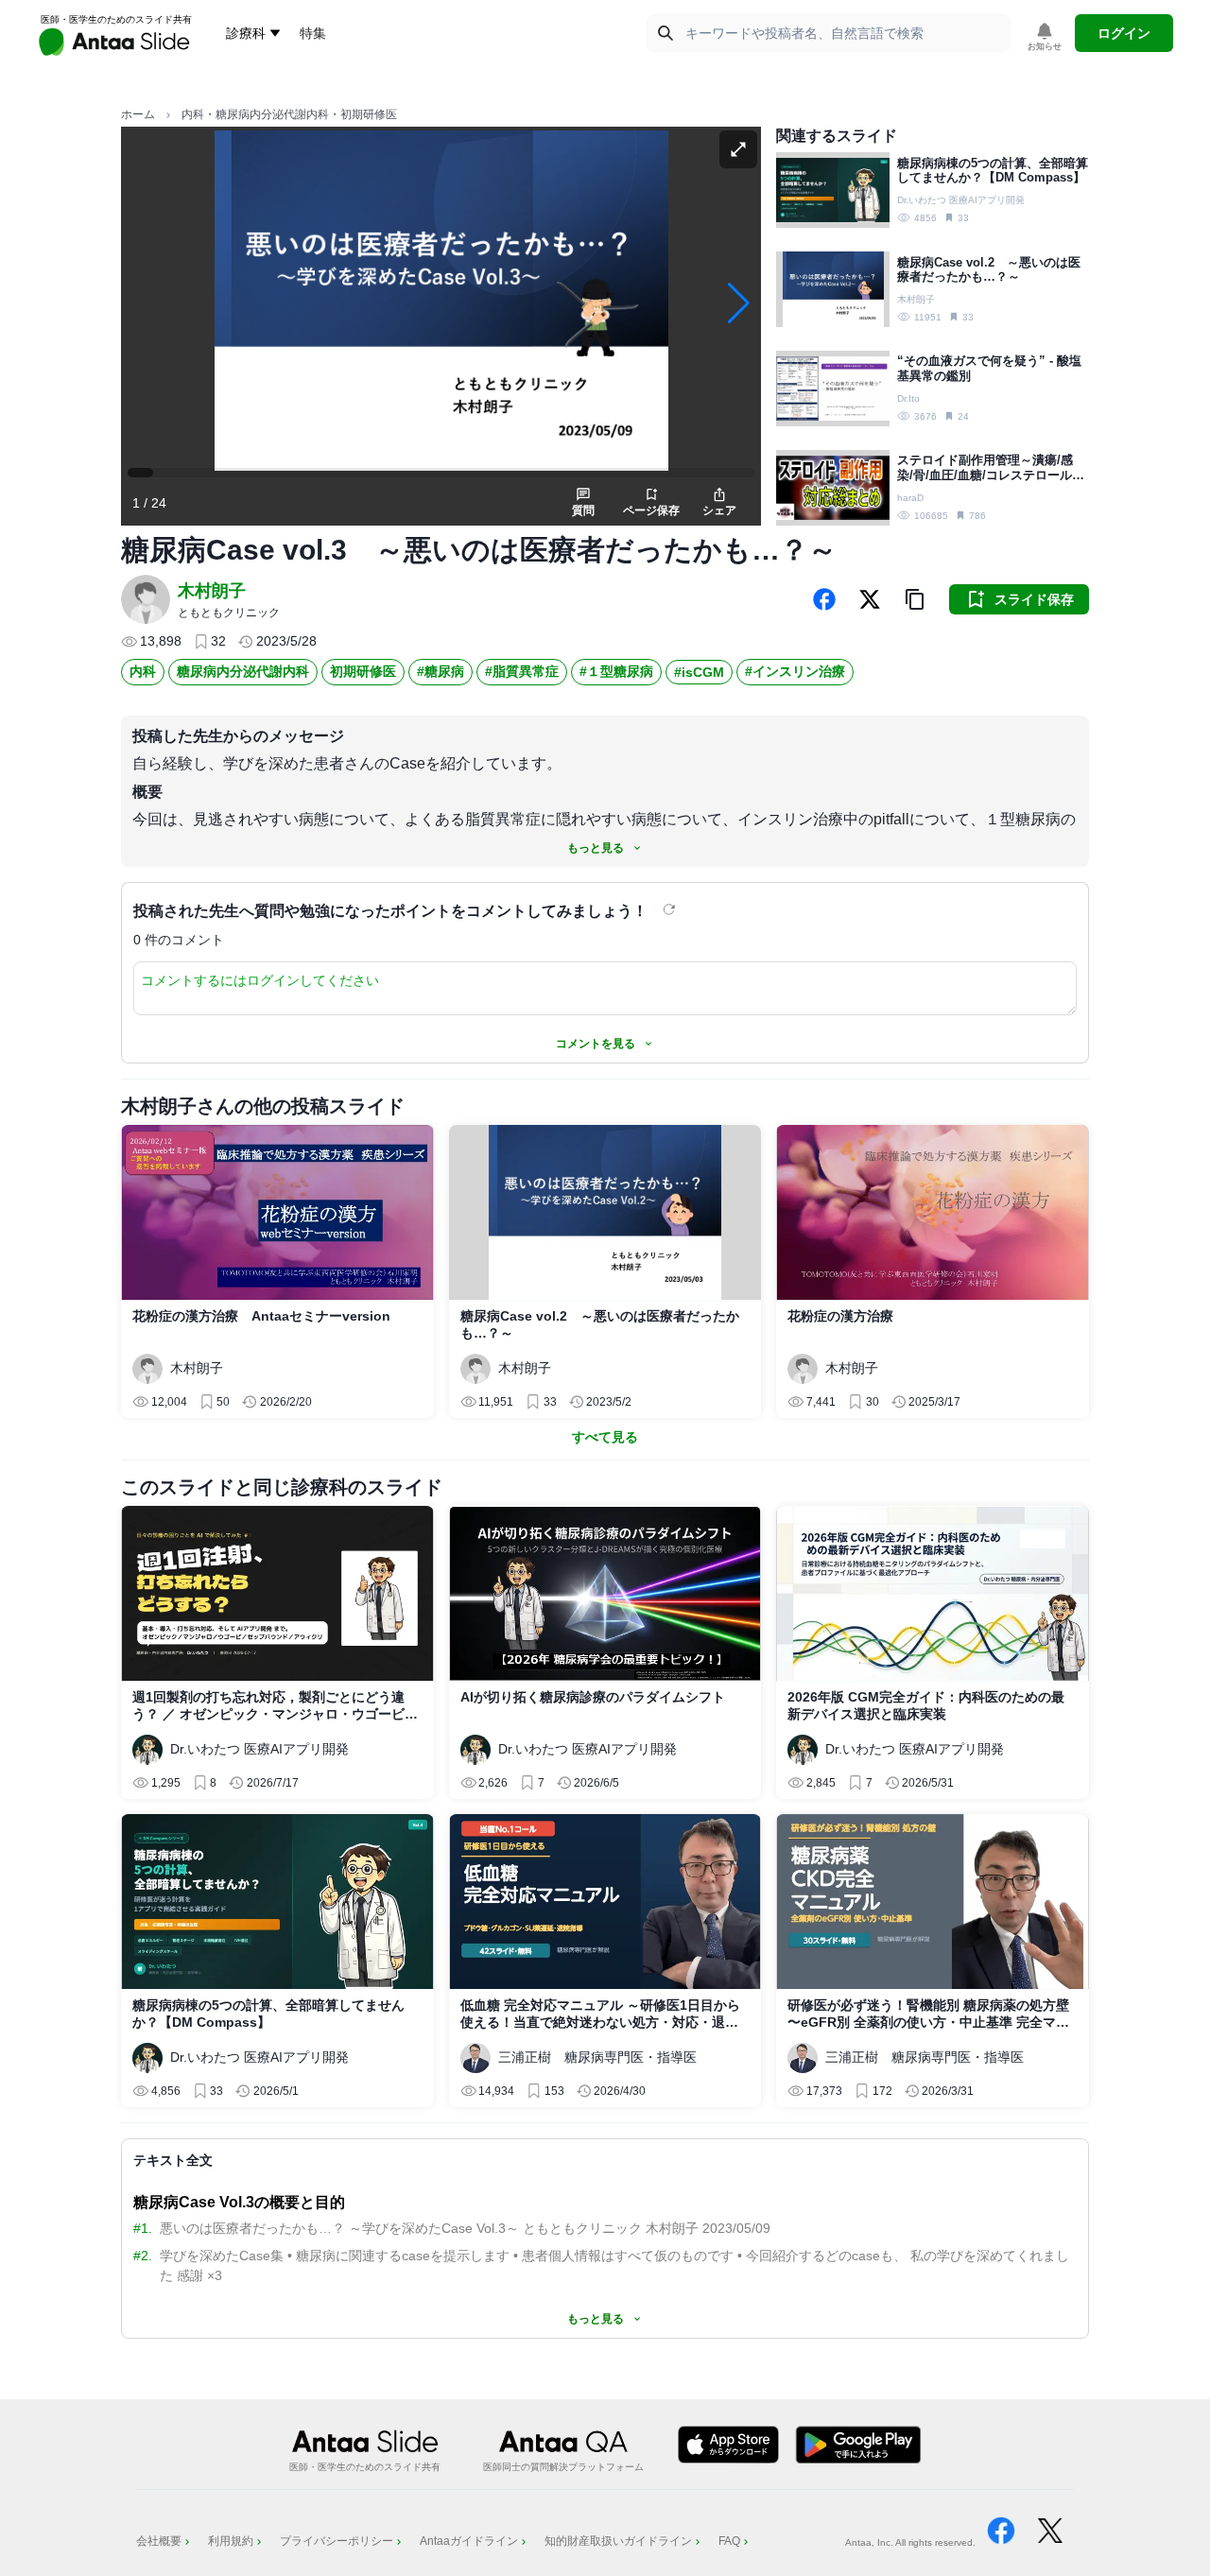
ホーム (138, 114)
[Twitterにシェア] (870, 599)
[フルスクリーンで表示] (738, 149)
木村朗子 (212, 591)
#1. (143, 2228)
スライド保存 (1034, 599)
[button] (915, 599)
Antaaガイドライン (469, 2541)
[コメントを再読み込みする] (671, 909)
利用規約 (231, 2541)
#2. (143, 2256)
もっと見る (596, 848)
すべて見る (605, 1437)
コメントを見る (596, 1044)
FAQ (729, 2541)
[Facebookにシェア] (824, 599)
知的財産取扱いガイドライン (618, 2541)
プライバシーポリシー (337, 2541)
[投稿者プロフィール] (146, 599)
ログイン (1124, 33)
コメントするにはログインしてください (260, 980)
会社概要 (159, 2541)
